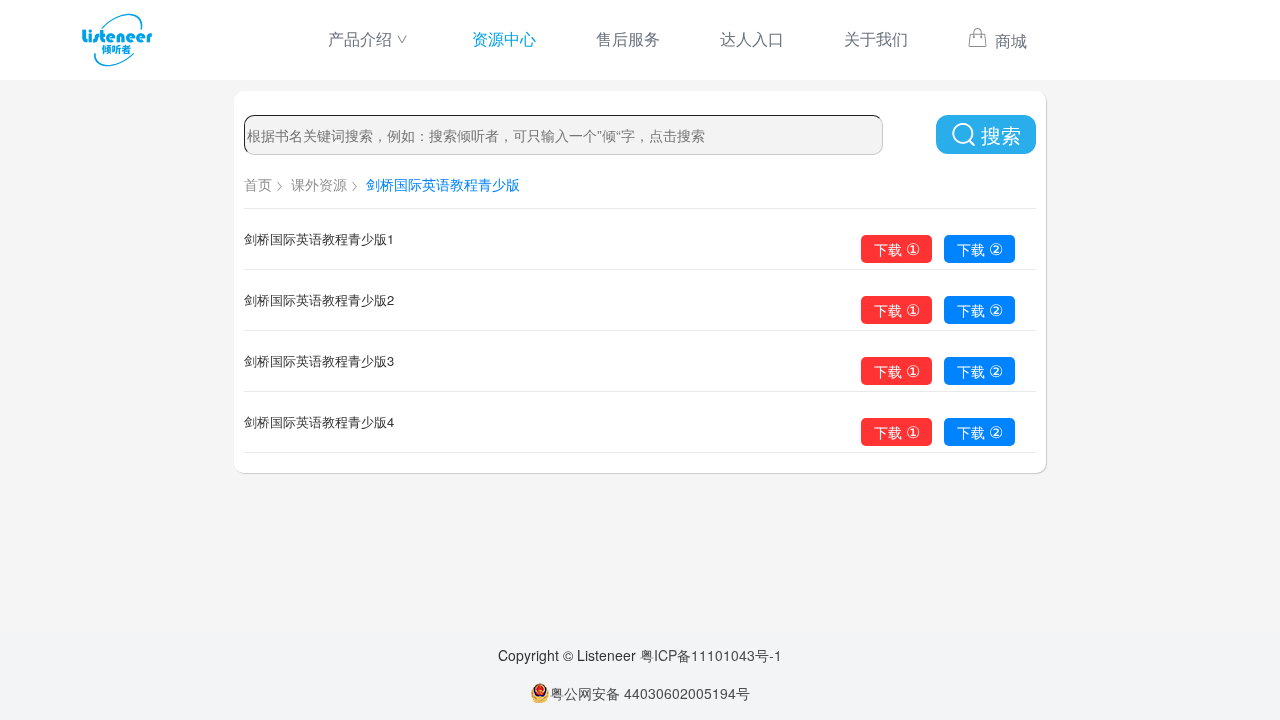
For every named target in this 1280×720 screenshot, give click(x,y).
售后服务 (628, 38)
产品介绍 (360, 39)
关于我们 (876, 38)
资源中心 (504, 38)
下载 (897, 248)
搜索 (1001, 134)
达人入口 (752, 38)
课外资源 (319, 184)
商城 (1009, 40)
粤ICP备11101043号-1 (711, 655)
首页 (258, 184)
